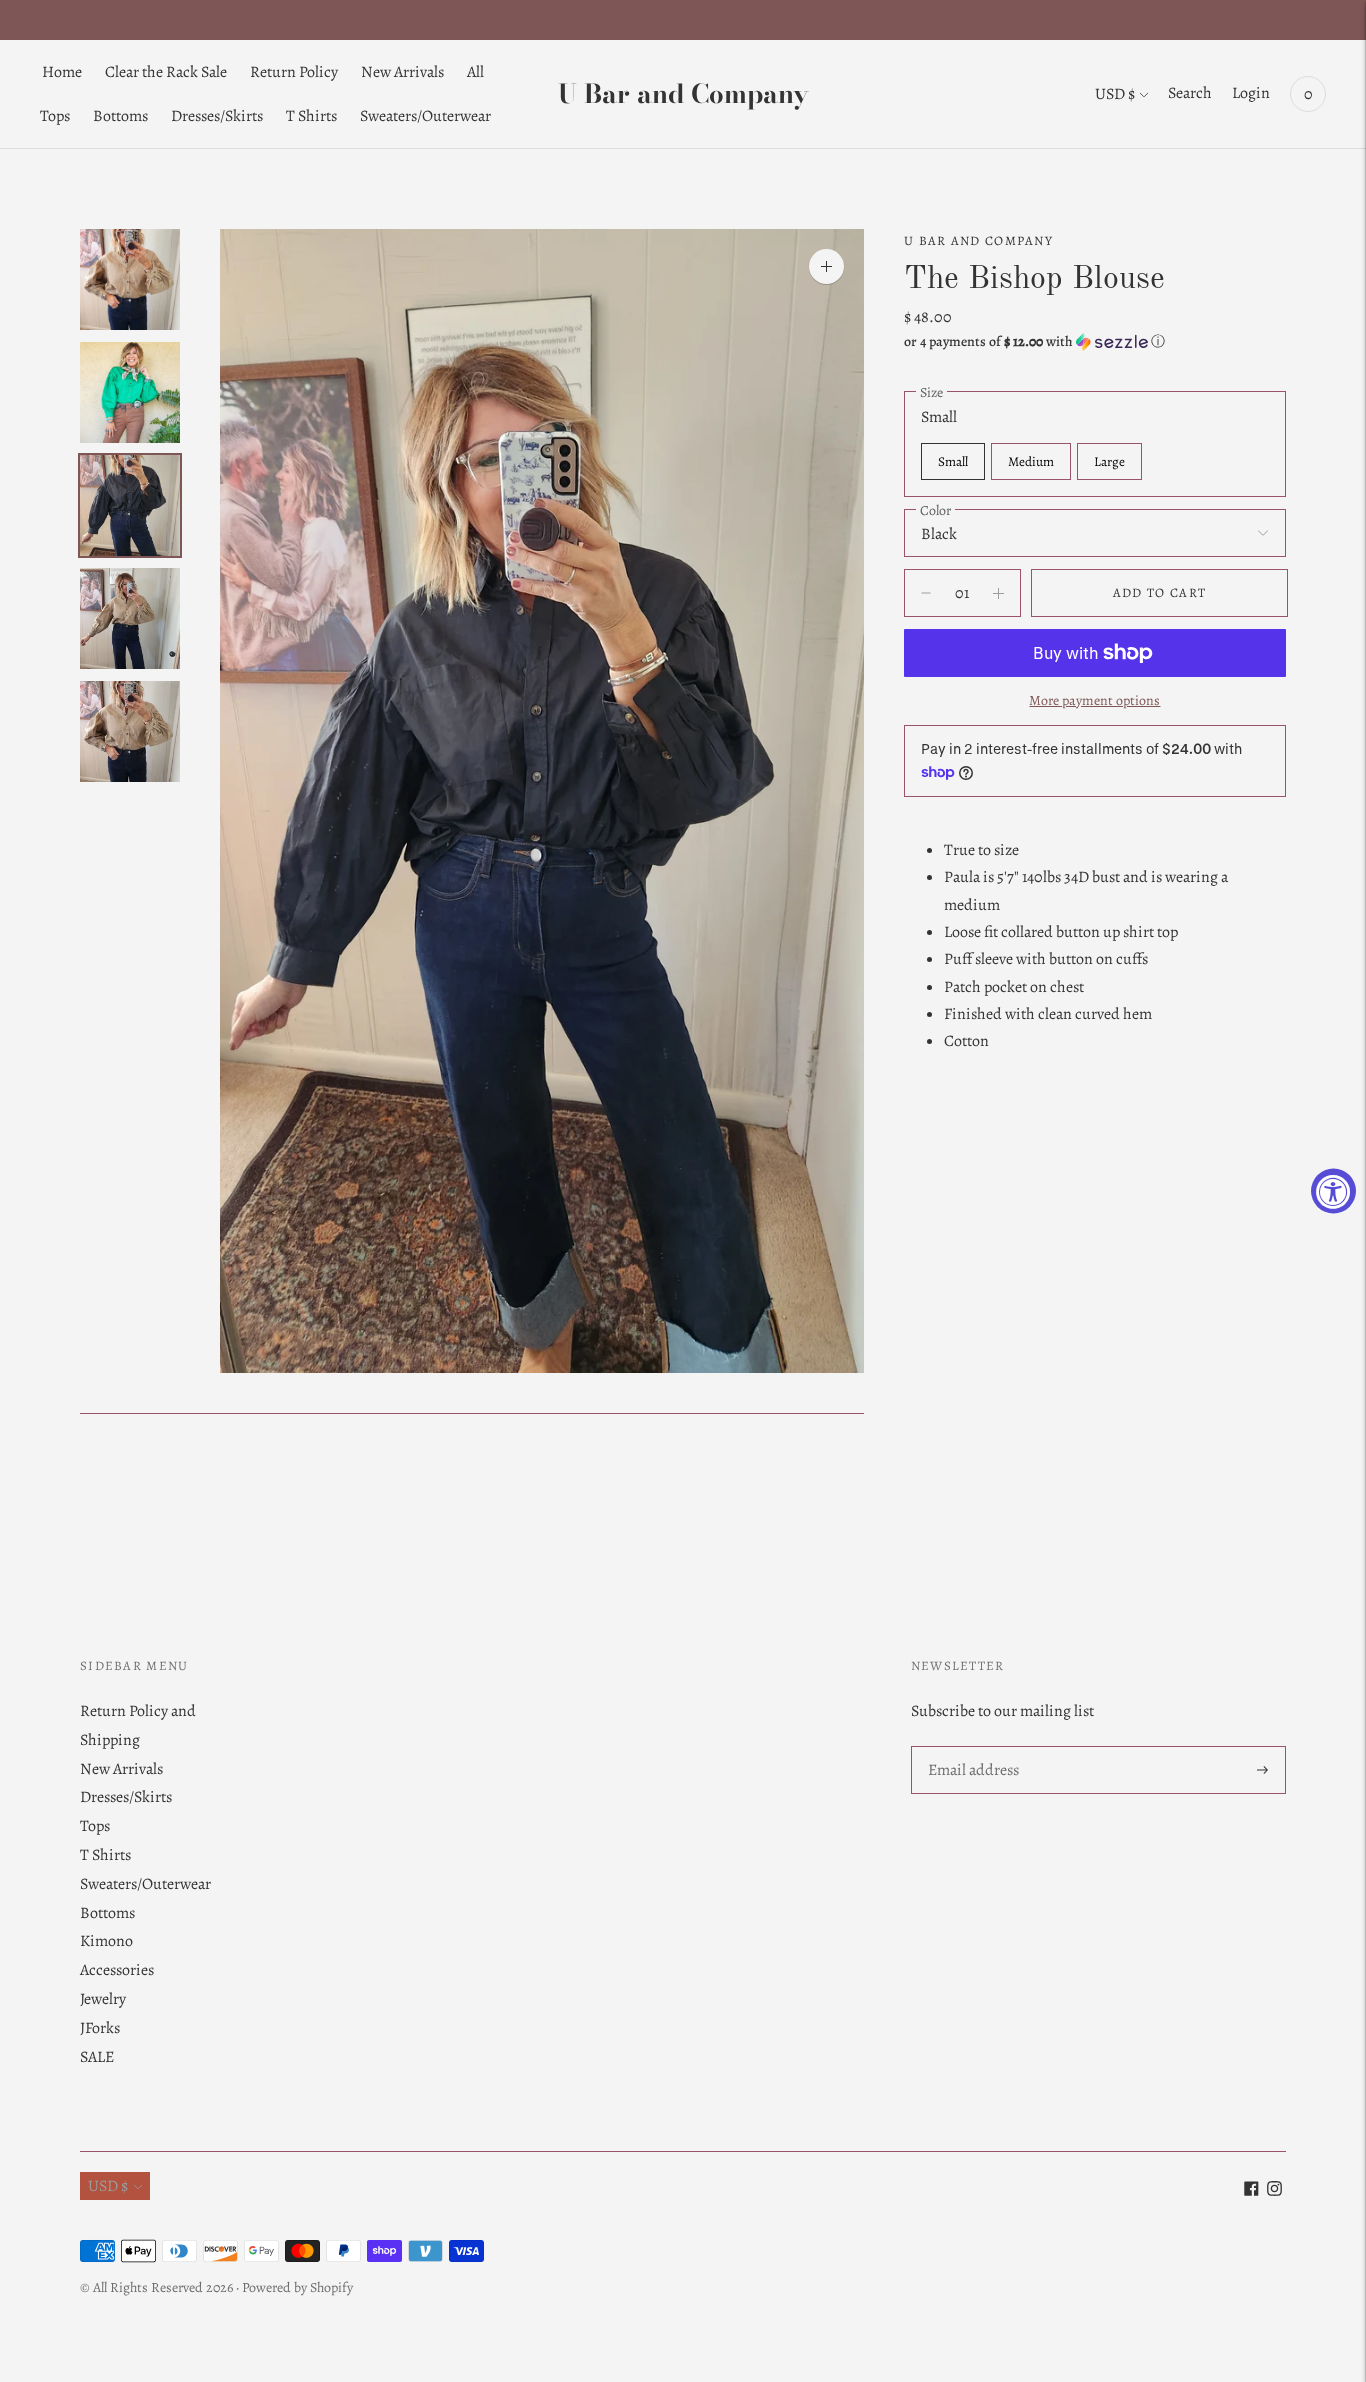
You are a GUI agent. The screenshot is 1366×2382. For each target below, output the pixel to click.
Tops (55, 116)
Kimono (106, 1941)
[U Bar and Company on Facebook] (1251, 2191)
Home (62, 72)
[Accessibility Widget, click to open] (1333, 1191)
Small (953, 461)
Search (1190, 93)
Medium (1031, 461)
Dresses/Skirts (217, 116)
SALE (97, 2057)
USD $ (1115, 94)
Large (1109, 461)
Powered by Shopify (297, 2287)
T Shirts (311, 116)
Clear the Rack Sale (166, 72)
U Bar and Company (978, 240)
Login (1251, 93)
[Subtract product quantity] (998, 593)
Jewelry (103, 1999)
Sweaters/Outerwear (425, 116)
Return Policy (294, 72)
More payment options (1094, 700)
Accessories (117, 1970)
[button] (1095, 341)
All (475, 72)
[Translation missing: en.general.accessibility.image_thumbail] (130, 279)
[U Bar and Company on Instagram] (1274, 2191)
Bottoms (120, 116)
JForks (100, 2028)
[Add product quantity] (926, 593)
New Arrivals (402, 72)
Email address (972, 1747)
